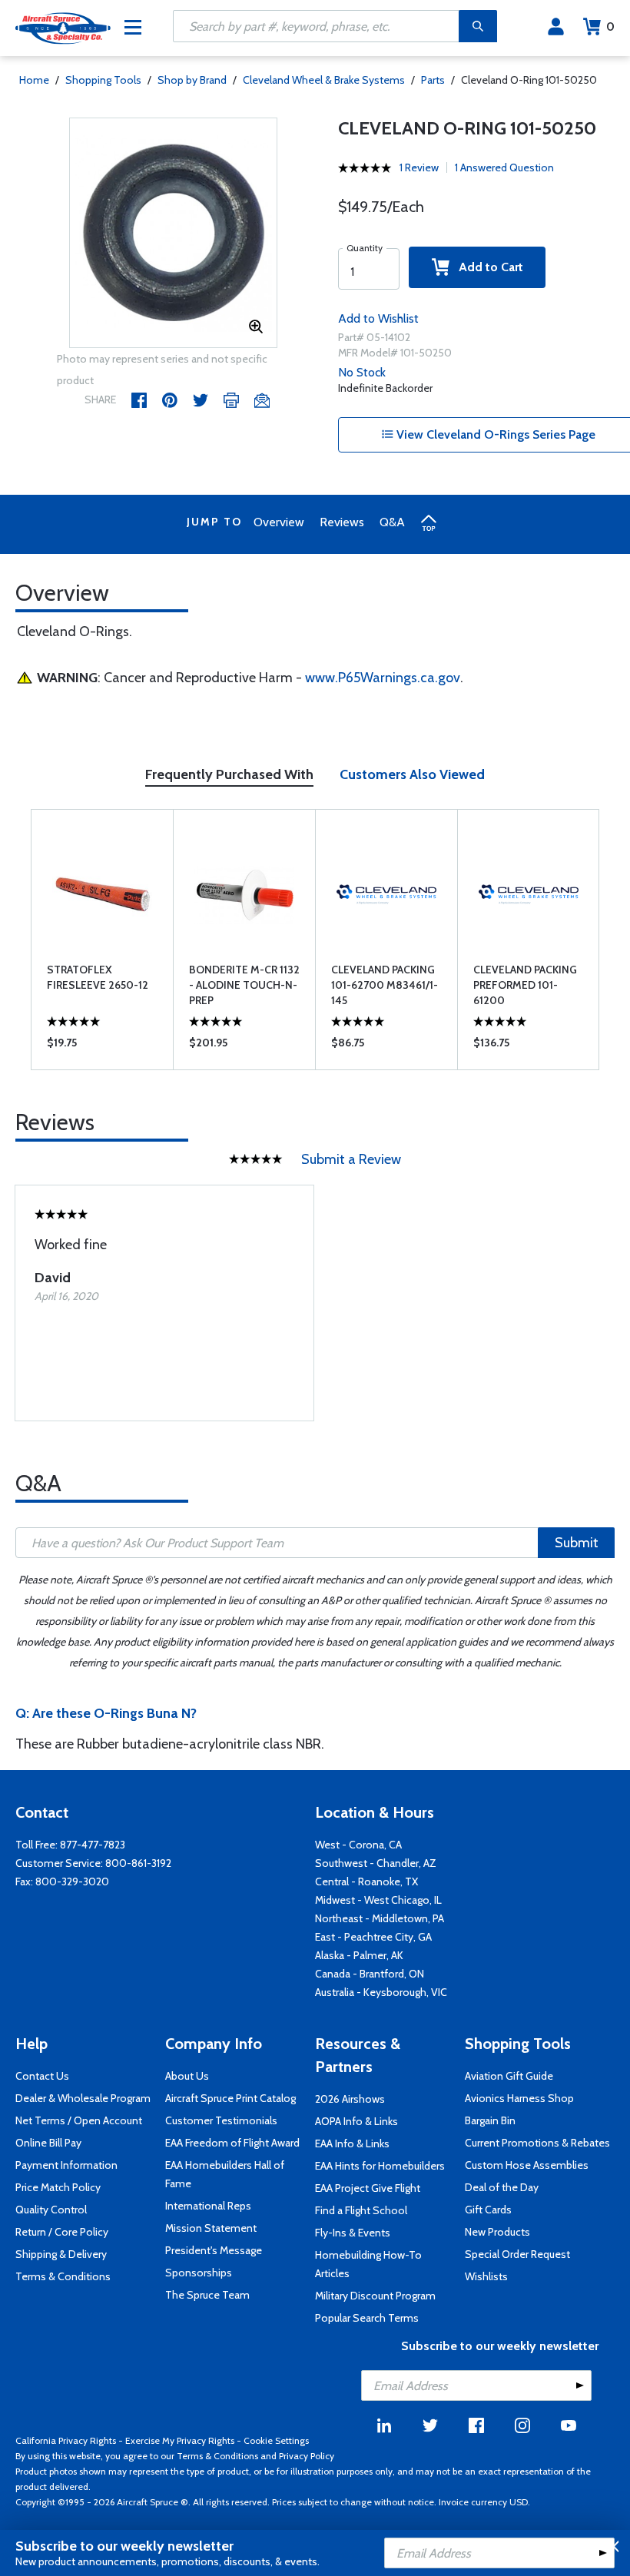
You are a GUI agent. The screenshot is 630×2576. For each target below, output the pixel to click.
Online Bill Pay (48, 2143)
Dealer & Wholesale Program (83, 2098)
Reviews (342, 522)
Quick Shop (103, 1046)
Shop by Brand (192, 80)
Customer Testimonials (221, 2120)
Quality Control (51, 2210)
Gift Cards (488, 2210)
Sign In (556, 27)
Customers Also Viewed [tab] (412, 774)
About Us (187, 2076)
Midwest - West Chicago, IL (378, 1900)
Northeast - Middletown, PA (380, 1918)
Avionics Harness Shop (519, 2098)
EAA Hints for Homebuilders (380, 2166)
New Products (497, 2232)
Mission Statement (211, 2228)
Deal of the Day (502, 2187)
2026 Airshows (350, 2099)
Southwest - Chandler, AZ (376, 1863)
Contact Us (42, 2076)
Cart (610, 27)
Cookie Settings (276, 2440)
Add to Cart (486, 267)
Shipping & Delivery (61, 2254)
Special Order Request (517, 2254)
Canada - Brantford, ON (370, 1974)
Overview (279, 522)
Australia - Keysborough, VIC (381, 1992)
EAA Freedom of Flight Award (232, 2143)
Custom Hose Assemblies (527, 2165)
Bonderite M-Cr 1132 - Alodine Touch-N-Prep (244, 985)
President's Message (214, 2250)
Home (34, 80)
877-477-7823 (93, 1845)
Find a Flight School (361, 2210)
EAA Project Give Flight (368, 2188)
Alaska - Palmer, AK (359, 1955)
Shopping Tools (103, 80)
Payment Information (66, 2165)
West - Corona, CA (358, 1845)
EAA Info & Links (352, 2143)
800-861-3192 (138, 1863)
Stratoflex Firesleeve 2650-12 (98, 977)
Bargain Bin (490, 2120)
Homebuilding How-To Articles (368, 2264)
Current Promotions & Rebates (537, 2143)
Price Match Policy (58, 2187)
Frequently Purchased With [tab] (229, 774)
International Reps (208, 2206)
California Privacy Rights (66, 2440)
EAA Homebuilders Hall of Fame (225, 2174)
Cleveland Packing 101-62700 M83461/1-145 (385, 985)
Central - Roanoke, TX (366, 1881)
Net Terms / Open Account (79, 2120)
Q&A (392, 522)
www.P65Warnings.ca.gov (383, 678)
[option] (173, 234)
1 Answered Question (504, 167)
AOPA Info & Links (356, 2121)
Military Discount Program (375, 2296)
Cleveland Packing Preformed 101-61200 (525, 985)
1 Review (419, 167)
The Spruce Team (207, 2295)
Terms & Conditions (63, 2276)
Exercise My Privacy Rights (180, 2440)
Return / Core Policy (62, 2232)
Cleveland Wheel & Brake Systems (324, 80)
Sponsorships (199, 2273)
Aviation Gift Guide (509, 2076)
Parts (433, 80)
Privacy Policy (307, 2456)
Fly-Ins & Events (353, 2233)
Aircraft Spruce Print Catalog (230, 2098)
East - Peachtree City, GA (373, 1937)
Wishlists (486, 2276)
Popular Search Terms (367, 2318)
